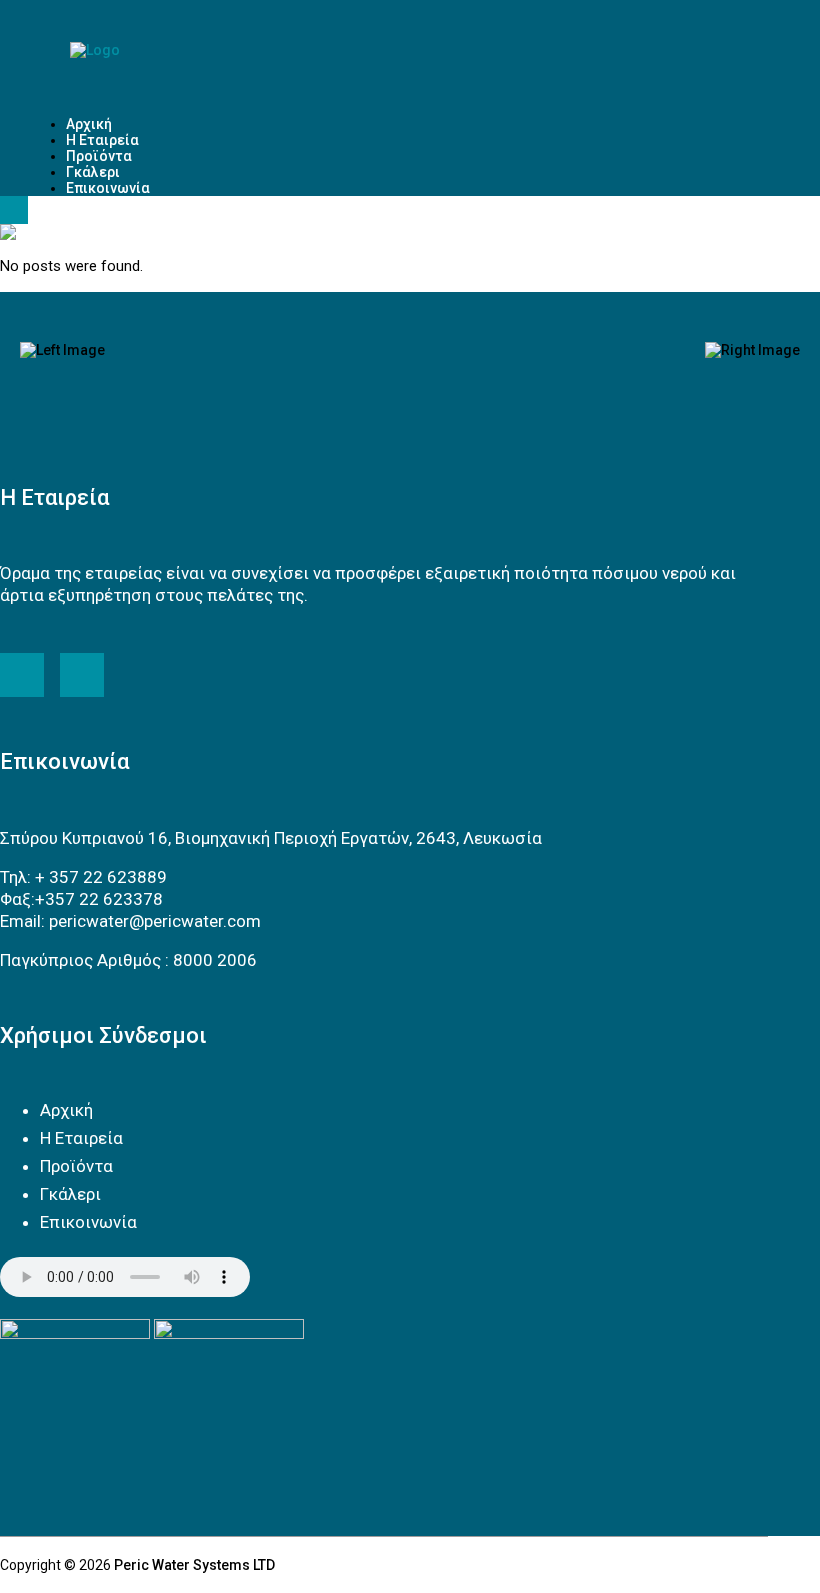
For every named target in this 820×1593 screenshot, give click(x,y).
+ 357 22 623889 (101, 877)
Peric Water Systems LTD (194, 1565)
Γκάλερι (70, 1194)
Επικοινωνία (88, 1222)
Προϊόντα (76, 1166)
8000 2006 (215, 960)
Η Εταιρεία (81, 1138)
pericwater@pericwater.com (155, 921)
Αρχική (66, 1110)
